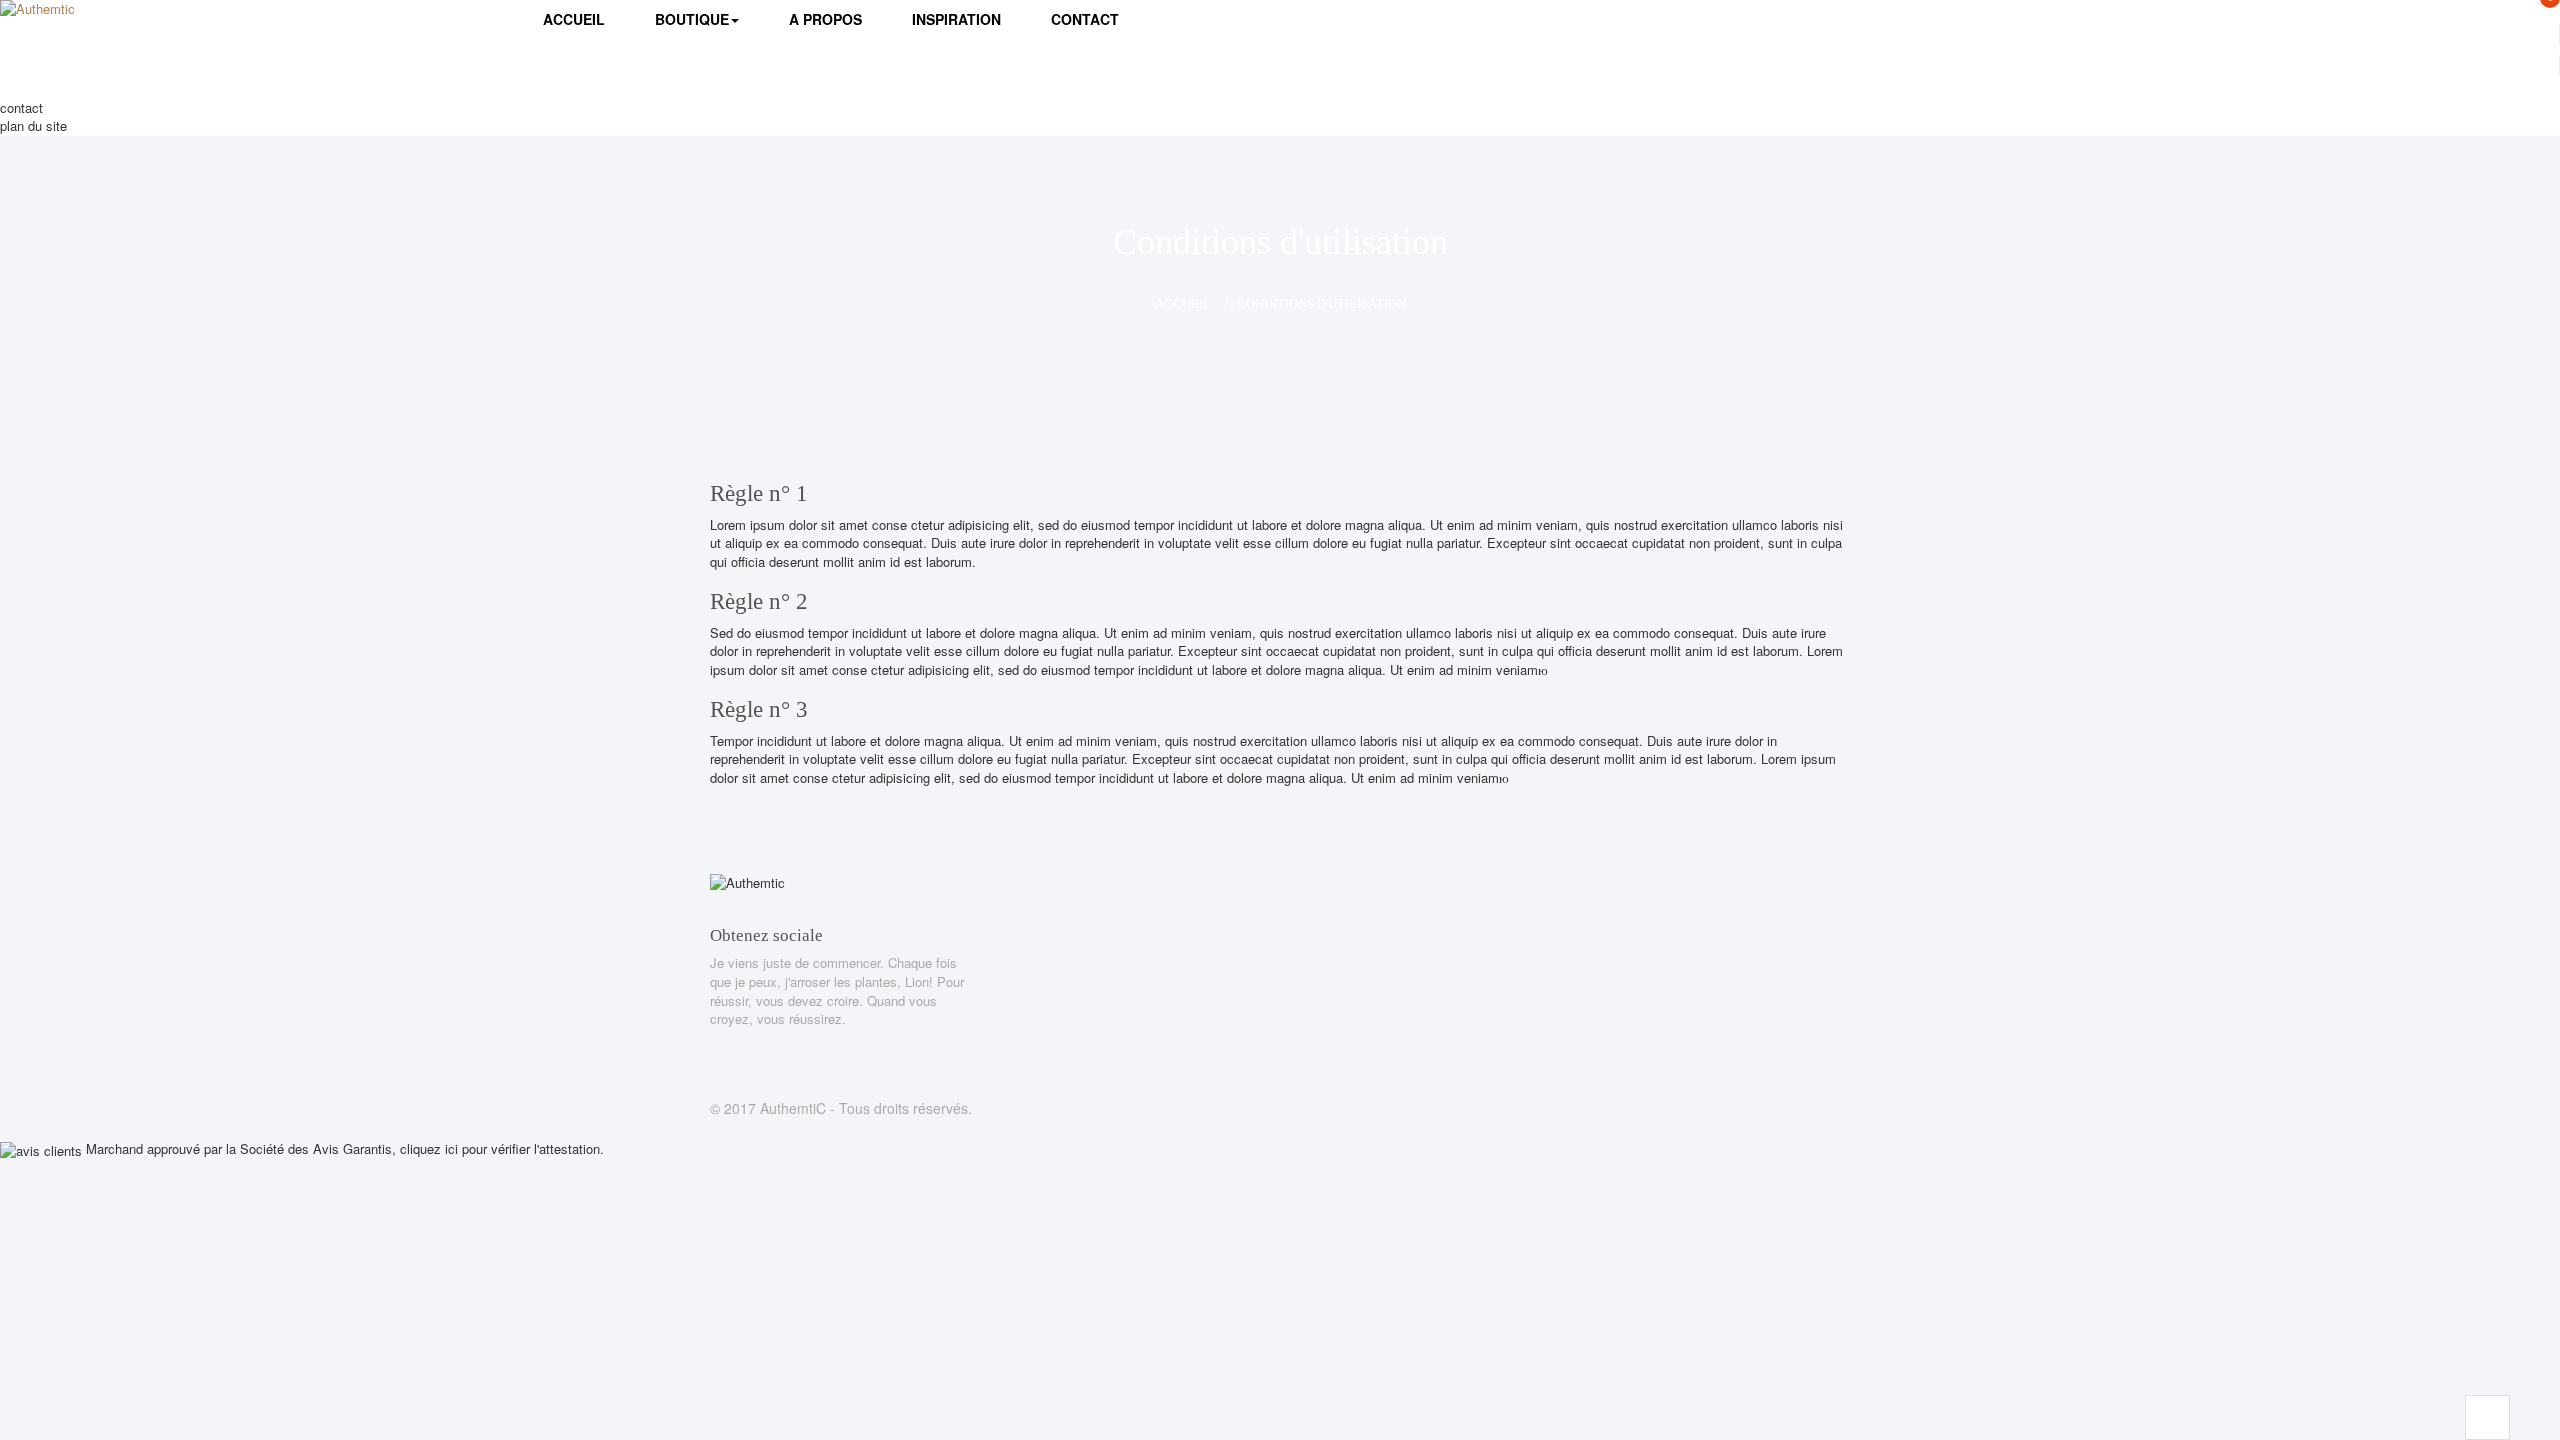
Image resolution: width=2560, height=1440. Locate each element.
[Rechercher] (2094, 89)
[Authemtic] (100, 25)
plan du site (33, 125)
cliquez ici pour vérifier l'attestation (500, 1148)
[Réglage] (2316, 65)
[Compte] (2316, 35)
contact (21, 107)
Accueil (1183, 303)
